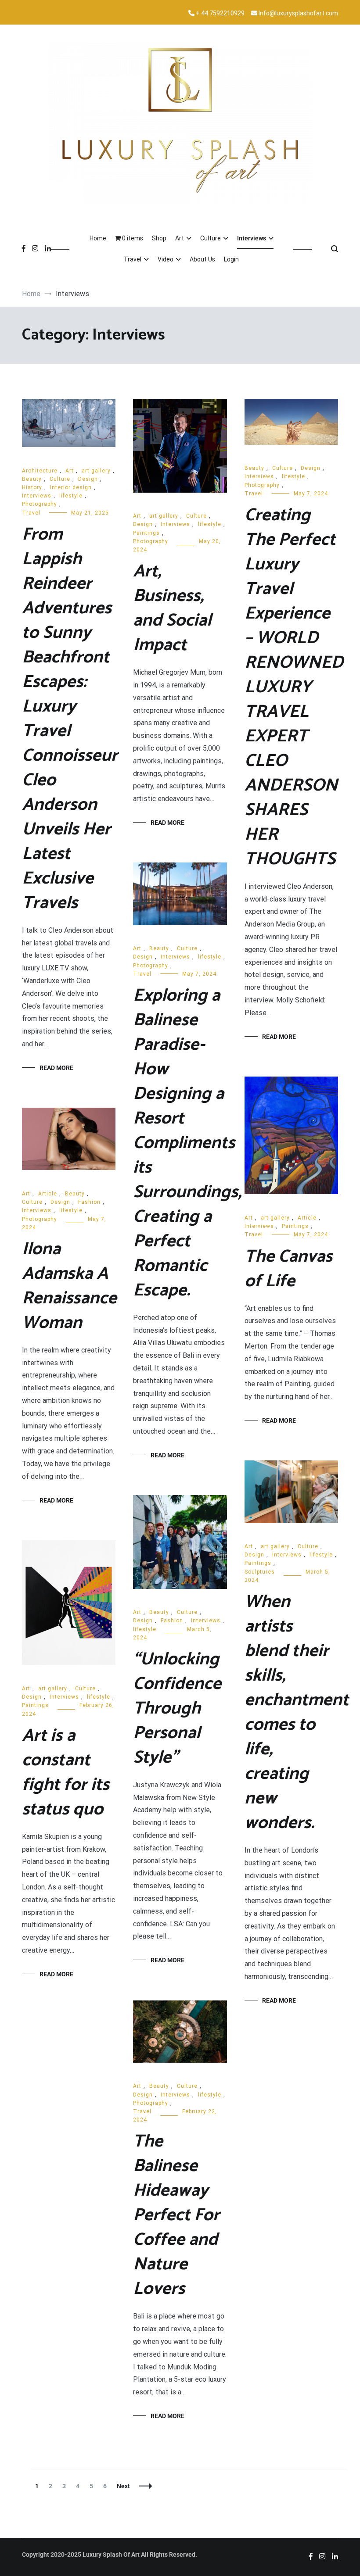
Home (98, 238)
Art (180, 238)
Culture (211, 238)
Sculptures (260, 1572)
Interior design (71, 487)
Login (231, 259)
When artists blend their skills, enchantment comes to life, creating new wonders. (297, 1713)
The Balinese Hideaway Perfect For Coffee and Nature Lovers (176, 2215)
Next (123, 2486)
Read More (56, 1068)
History (32, 487)
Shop (159, 238)
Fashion (89, 1202)
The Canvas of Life (288, 1269)
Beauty (32, 479)
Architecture (40, 471)
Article (307, 1218)
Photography (40, 504)
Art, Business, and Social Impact (172, 608)
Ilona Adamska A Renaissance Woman (69, 1286)
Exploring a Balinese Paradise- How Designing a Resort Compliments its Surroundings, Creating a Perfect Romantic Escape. (187, 1143)
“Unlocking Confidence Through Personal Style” (177, 1709)
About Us (202, 259)
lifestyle (71, 496)
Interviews (252, 238)
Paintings (146, 533)
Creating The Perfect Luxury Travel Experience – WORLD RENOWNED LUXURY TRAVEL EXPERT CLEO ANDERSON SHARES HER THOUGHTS (294, 687)
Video (166, 259)
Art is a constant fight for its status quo (66, 1773)
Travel (133, 259)
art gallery (96, 471)
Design (88, 479)
